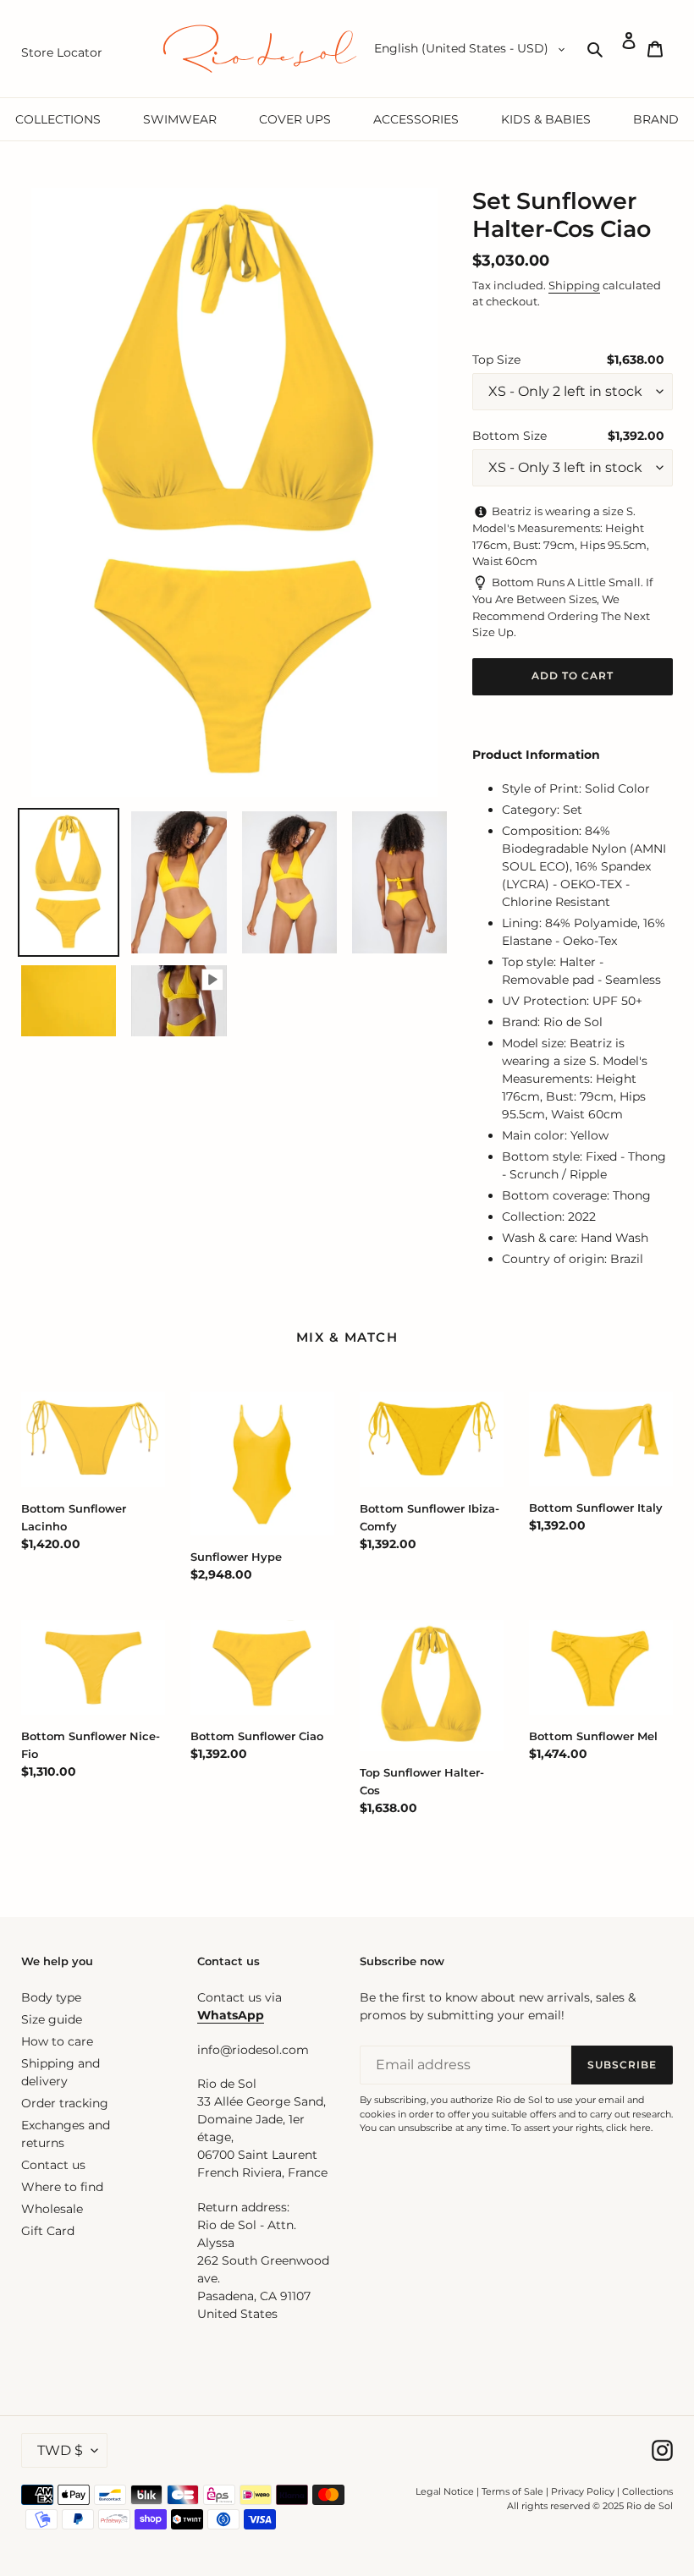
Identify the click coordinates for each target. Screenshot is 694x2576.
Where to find (62, 2187)
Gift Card (48, 2231)
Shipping (574, 285)
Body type (51, 1997)
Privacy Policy (584, 2491)
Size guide (52, 2019)
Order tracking (65, 2103)
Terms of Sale (512, 2491)
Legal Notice (445, 2491)
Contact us (53, 2165)
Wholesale (52, 2209)
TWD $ (60, 2450)
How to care (57, 2041)
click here (628, 2128)
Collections (647, 2491)
